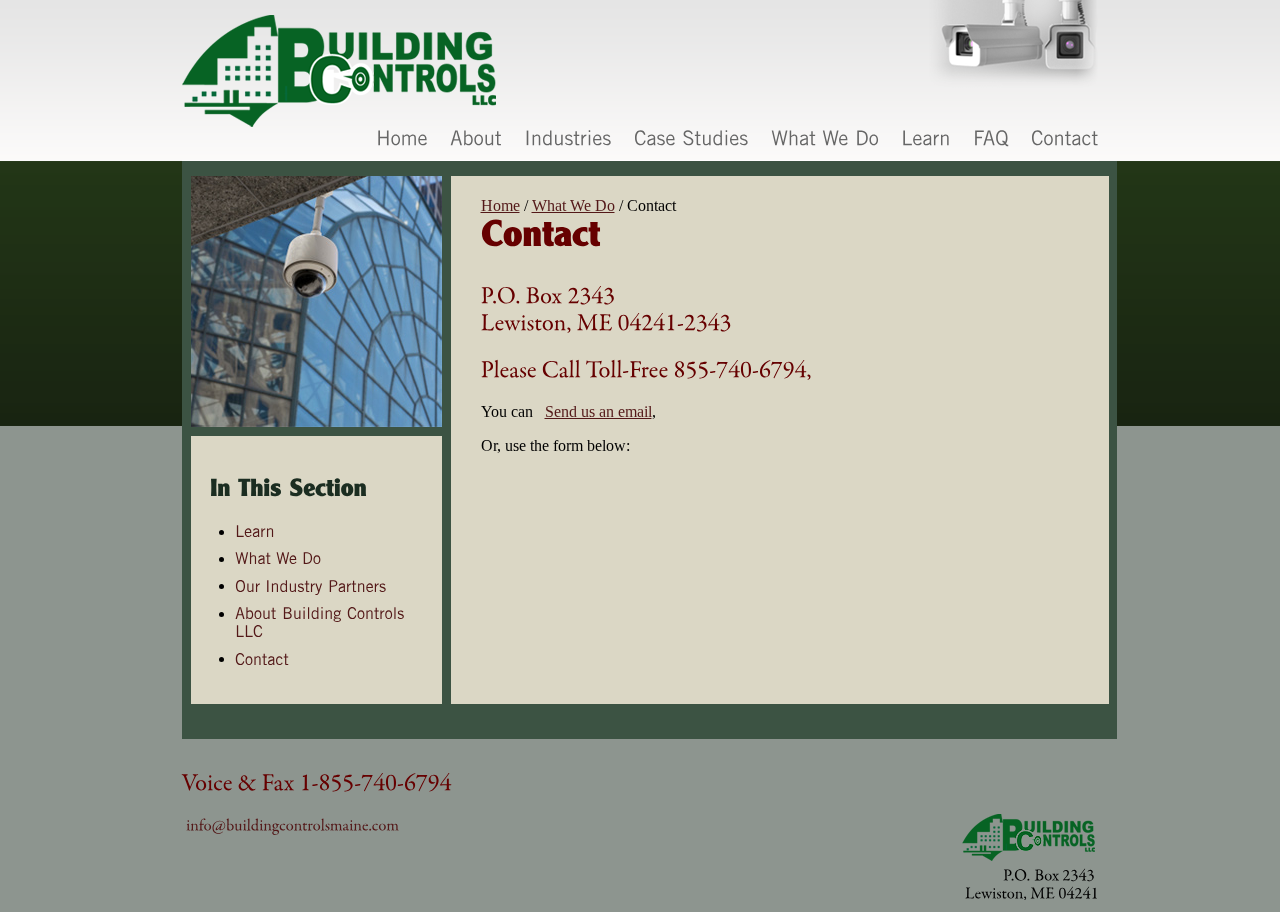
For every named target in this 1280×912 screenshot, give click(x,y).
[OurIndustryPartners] (313, 585)
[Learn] (926, 139)
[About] (476, 139)
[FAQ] (991, 139)
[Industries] (568, 139)
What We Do (573, 205)
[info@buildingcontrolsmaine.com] (292, 824)
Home (500, 205)
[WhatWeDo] (825, 139)
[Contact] (1065, 139)
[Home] (402, 139)
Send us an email (598, 411)
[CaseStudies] (691, 139)
